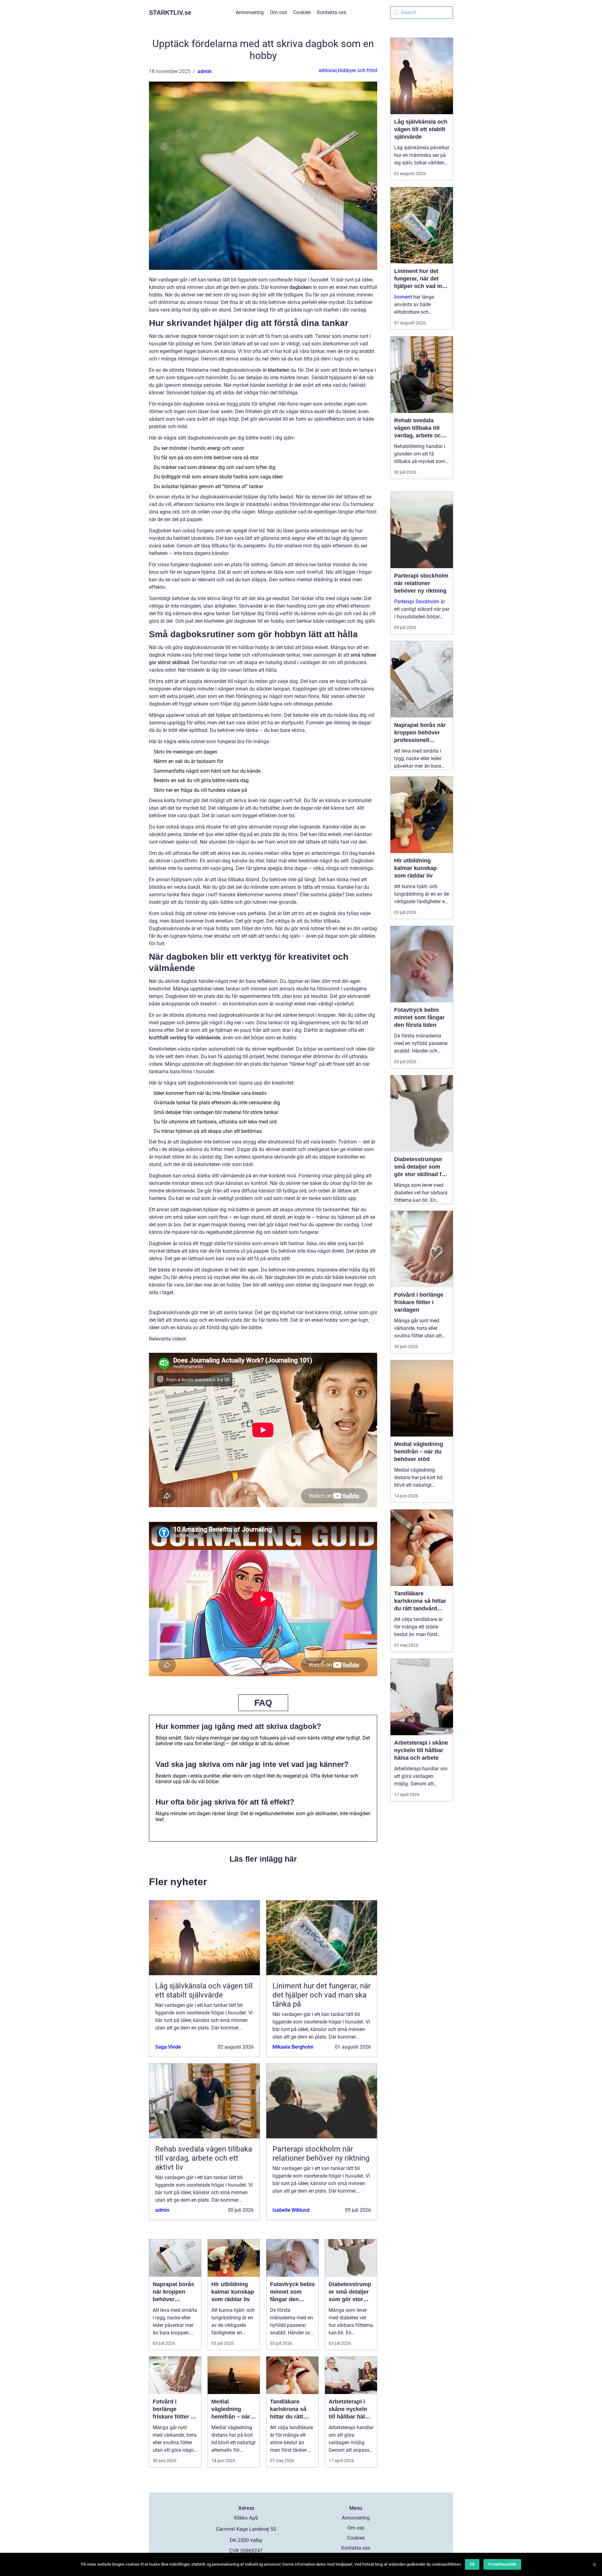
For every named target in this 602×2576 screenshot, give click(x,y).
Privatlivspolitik (502, 2564)
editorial (328, 70)
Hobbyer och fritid (357, 70)
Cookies (302, 12)
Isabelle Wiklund (291, 2210)
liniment (403, 297)
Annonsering (250, 12)
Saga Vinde (168, 2047)
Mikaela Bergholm (293, 2047)
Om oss (278, 12)
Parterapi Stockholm (417, 602)
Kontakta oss (332, 12)
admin (205, 71)
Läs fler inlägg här (263, 1859)
